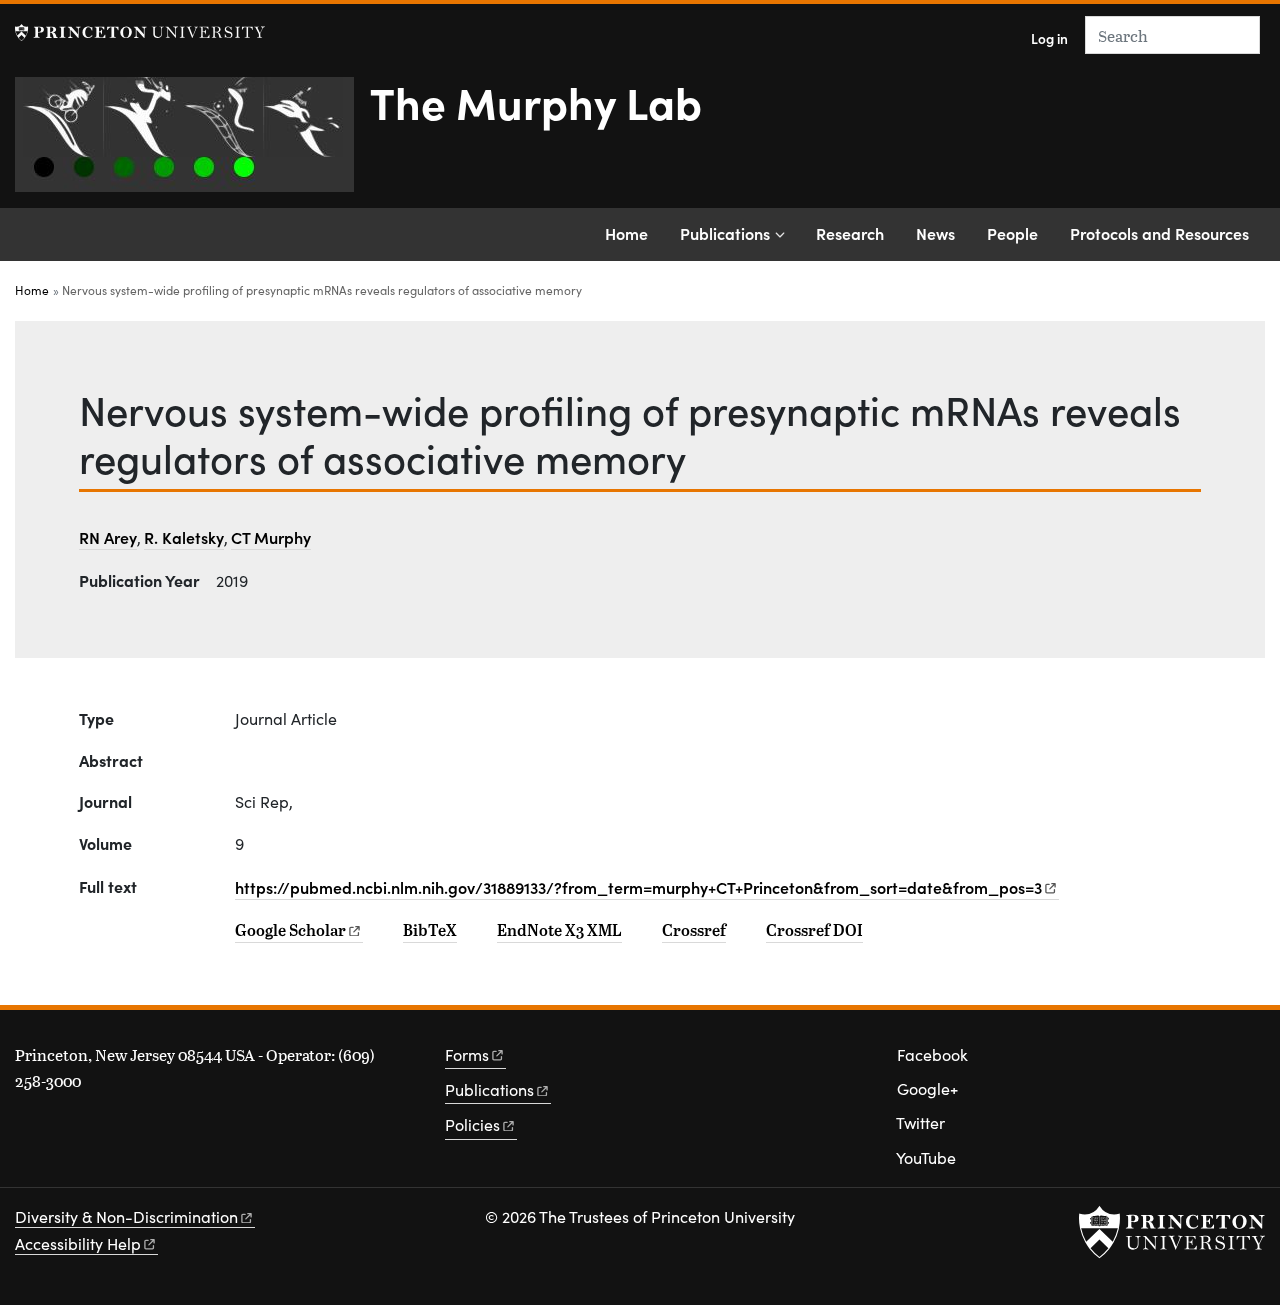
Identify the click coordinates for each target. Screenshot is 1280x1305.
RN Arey (108, 537)
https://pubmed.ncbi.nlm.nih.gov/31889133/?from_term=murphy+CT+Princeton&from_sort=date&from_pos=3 (638, 887)
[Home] (192, 142)
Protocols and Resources (1159, 233)
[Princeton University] (140, 32)
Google (290, 930)
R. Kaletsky (184, 537)
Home (626, 233)
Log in (1049, 38)
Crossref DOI (814, 930)
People (1012, 233)
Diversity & (126, 1216)
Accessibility (78, 1243)
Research (850, 233)
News (935, 233)
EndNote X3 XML (559, 930)
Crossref (694, 930)
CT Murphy (271, 537)
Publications (725, 233)
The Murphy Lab (536, 101)
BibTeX (430, 930)
